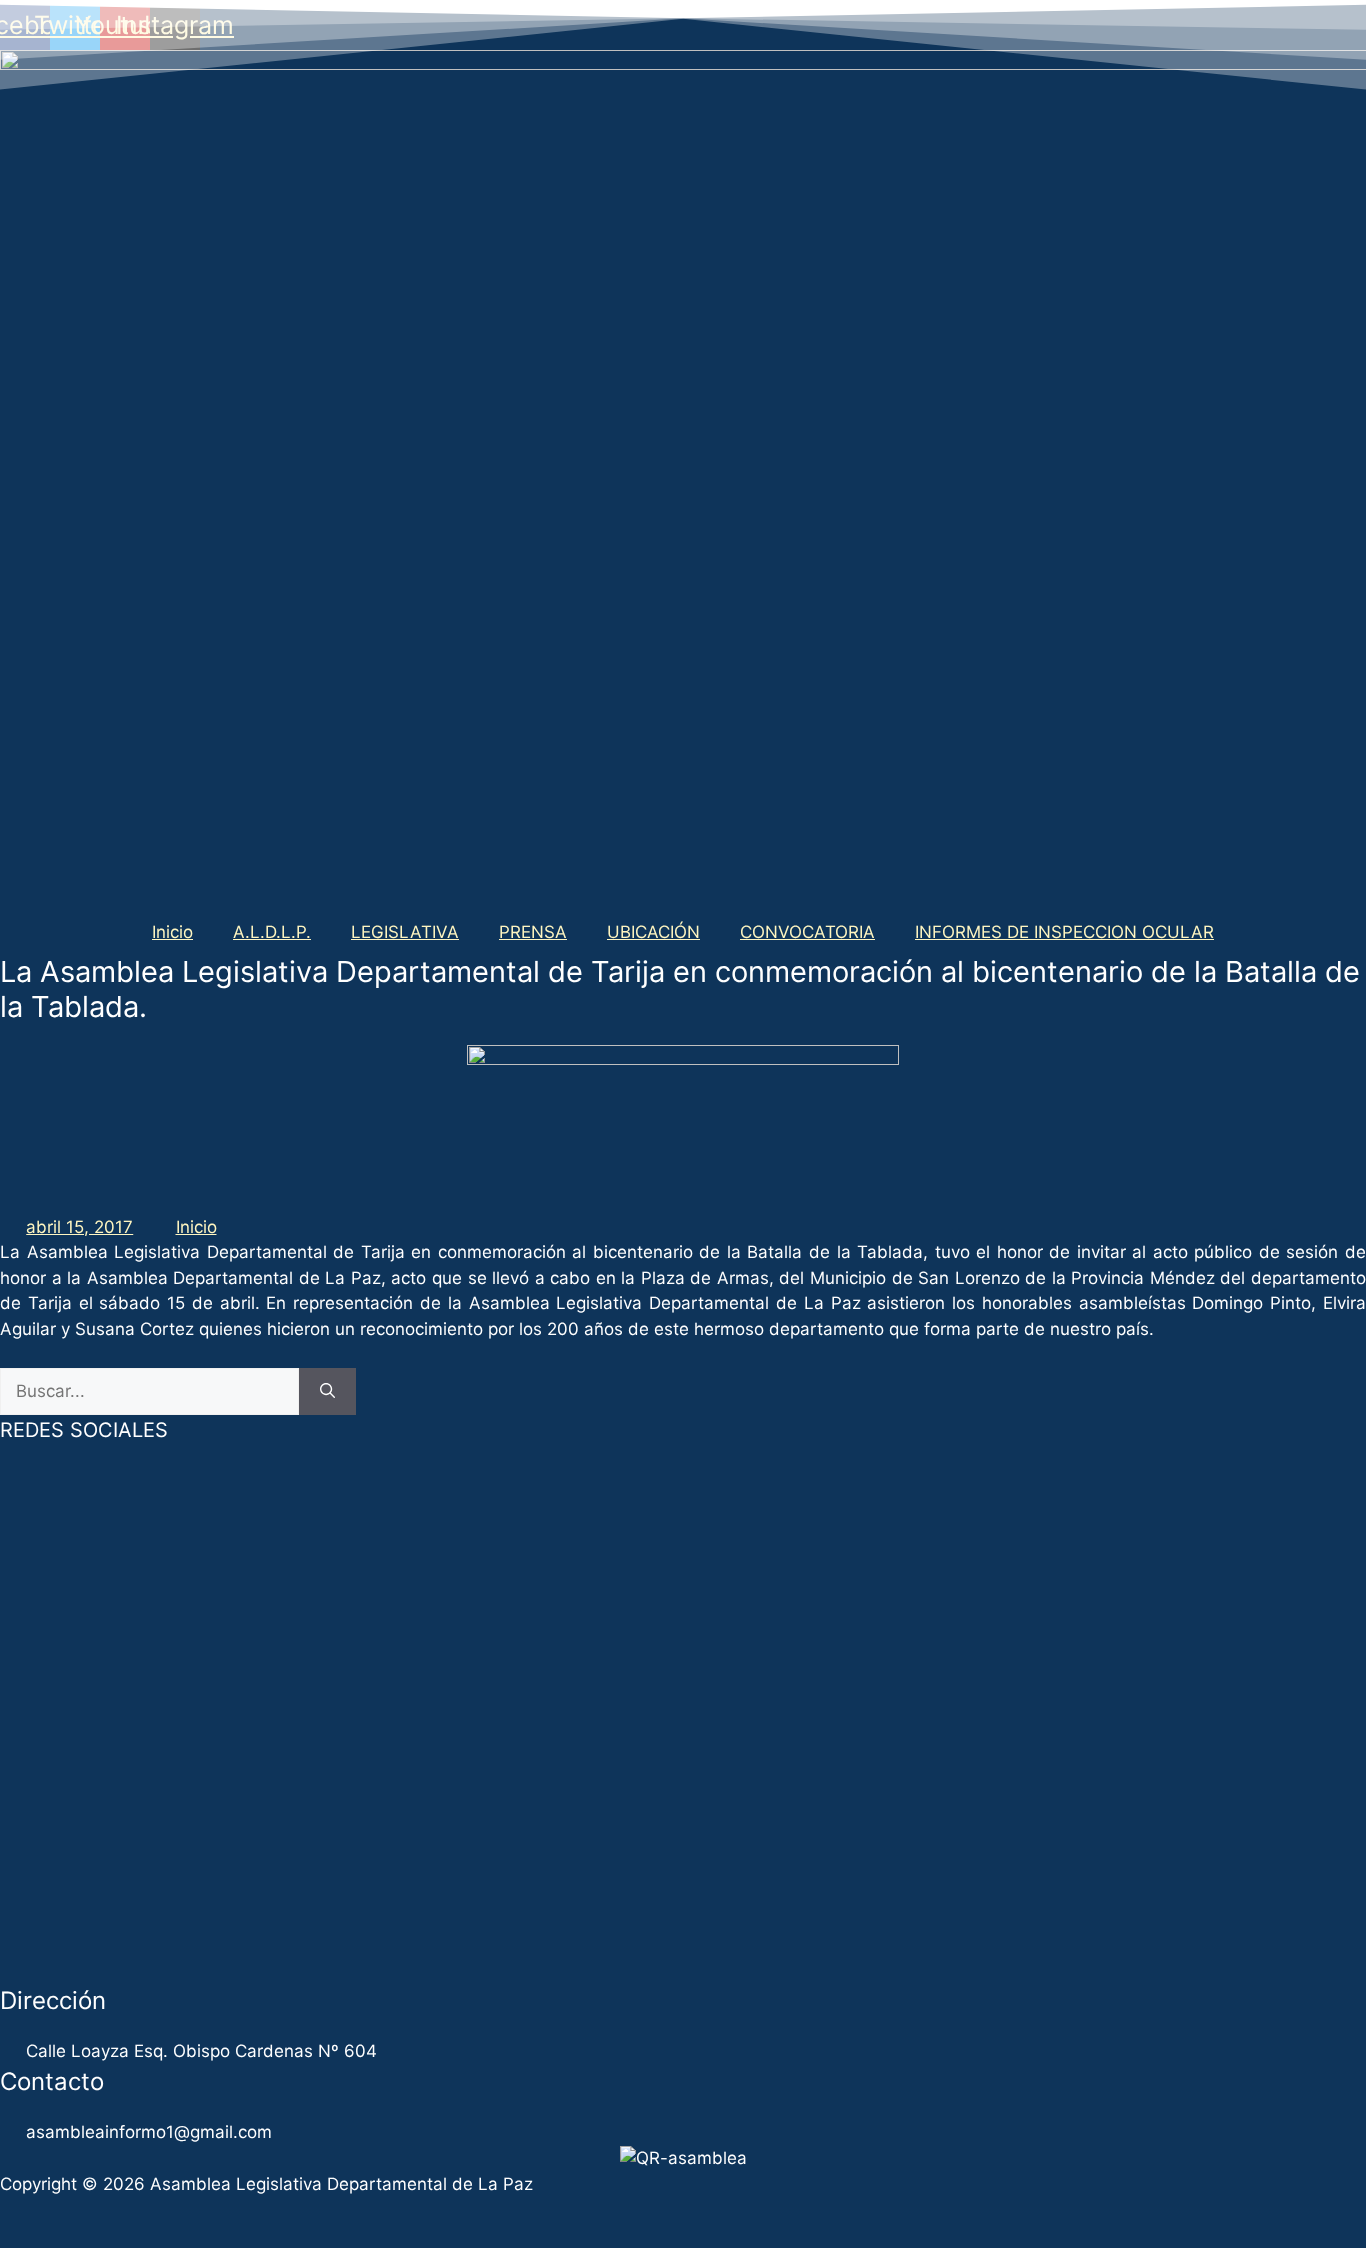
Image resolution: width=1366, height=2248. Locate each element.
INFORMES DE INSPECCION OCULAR (1064, 932)
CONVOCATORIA (807, 932)
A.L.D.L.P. (272, 932)
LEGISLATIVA (405, 932)
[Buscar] (327, 1392)
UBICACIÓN (653, 932)
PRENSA (533, 932)
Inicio (172, 932)
